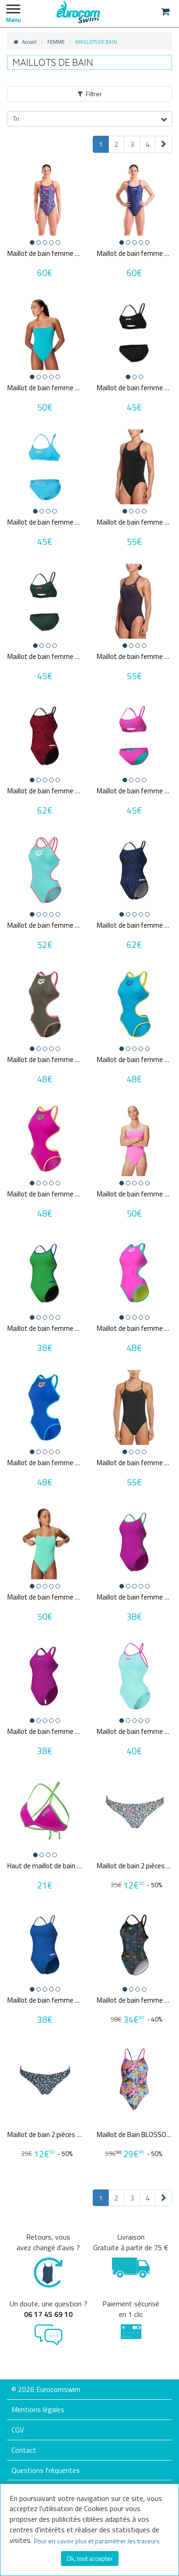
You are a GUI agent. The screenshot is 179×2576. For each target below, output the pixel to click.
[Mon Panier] (165, 12)
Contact (24, 2450)
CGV (18, 2430)
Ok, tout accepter (90, 2558)
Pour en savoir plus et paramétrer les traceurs (97, 2541)
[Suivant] (164, 144)
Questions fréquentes (46, 2470)
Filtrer (94, 94)
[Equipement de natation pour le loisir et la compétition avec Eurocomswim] (78, 12)
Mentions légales (38, 2409)
